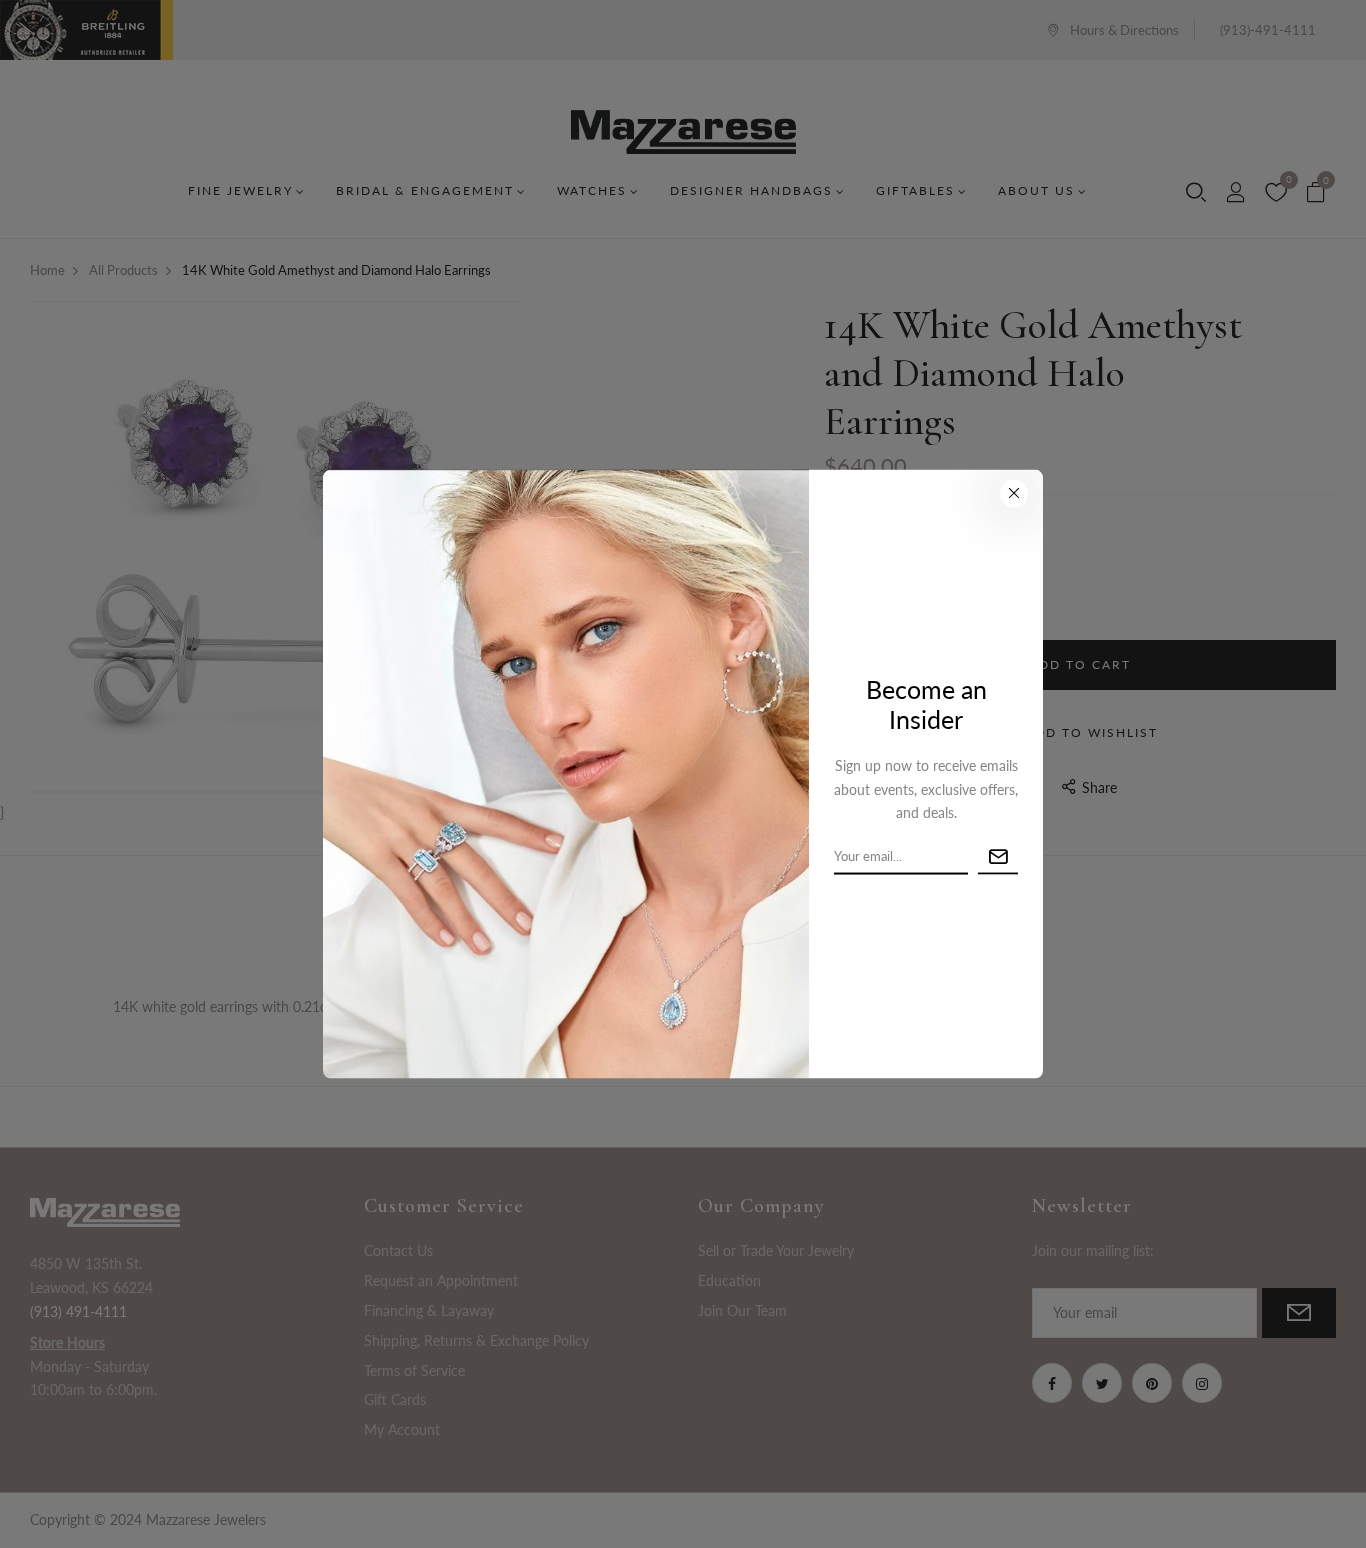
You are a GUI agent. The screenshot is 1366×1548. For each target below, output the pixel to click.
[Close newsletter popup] (1014, 494)
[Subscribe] (998, 857)
